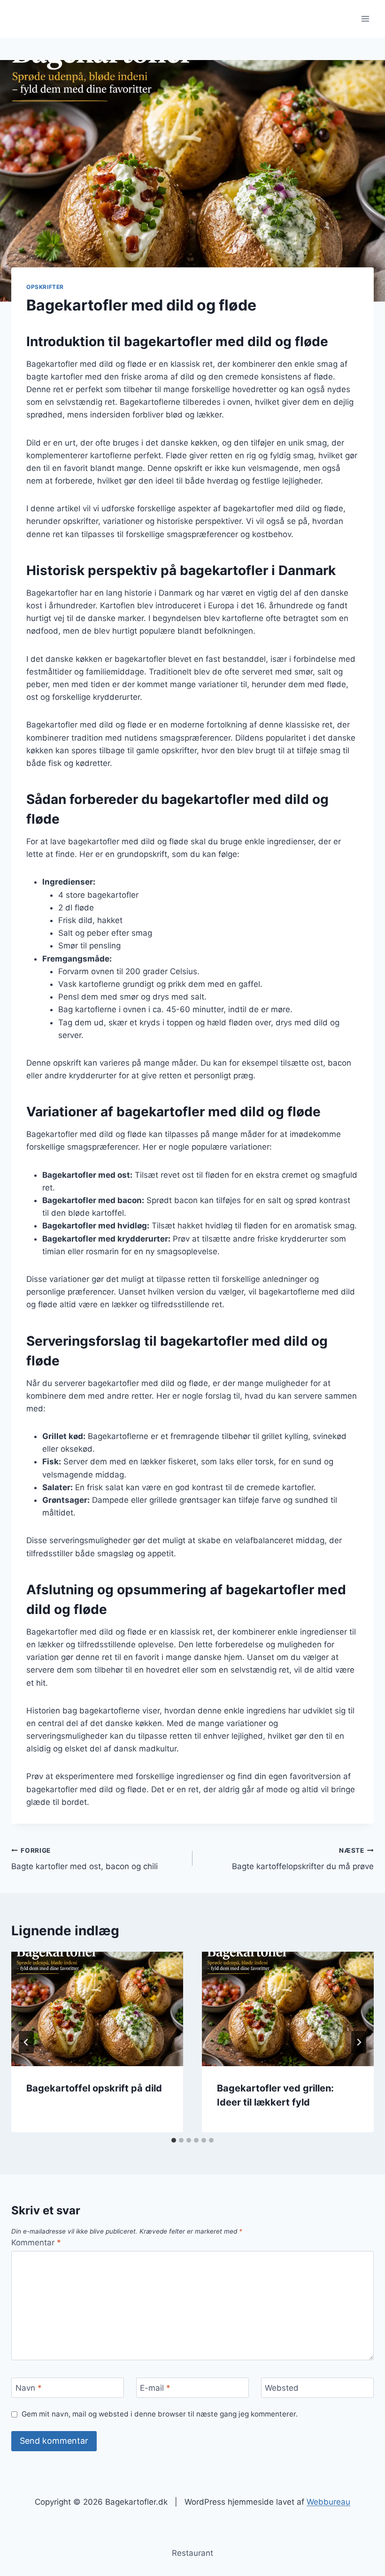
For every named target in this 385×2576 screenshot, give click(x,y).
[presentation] (97, 2009)
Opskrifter (45, 287)
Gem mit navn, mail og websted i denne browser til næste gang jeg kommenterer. (160, 2414)
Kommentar (36, 2243)
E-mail (155, 2388)
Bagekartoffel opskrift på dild (94, 2088)
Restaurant (192, 2553)
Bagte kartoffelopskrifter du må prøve (303, 1859)
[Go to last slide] (26, 2042)
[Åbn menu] (365, 19)
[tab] (174, 2140)
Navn (29, 2388)
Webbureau (328, 2502)
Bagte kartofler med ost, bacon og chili (85, 1859)
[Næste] (359, 2042)
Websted (282, 2388)
